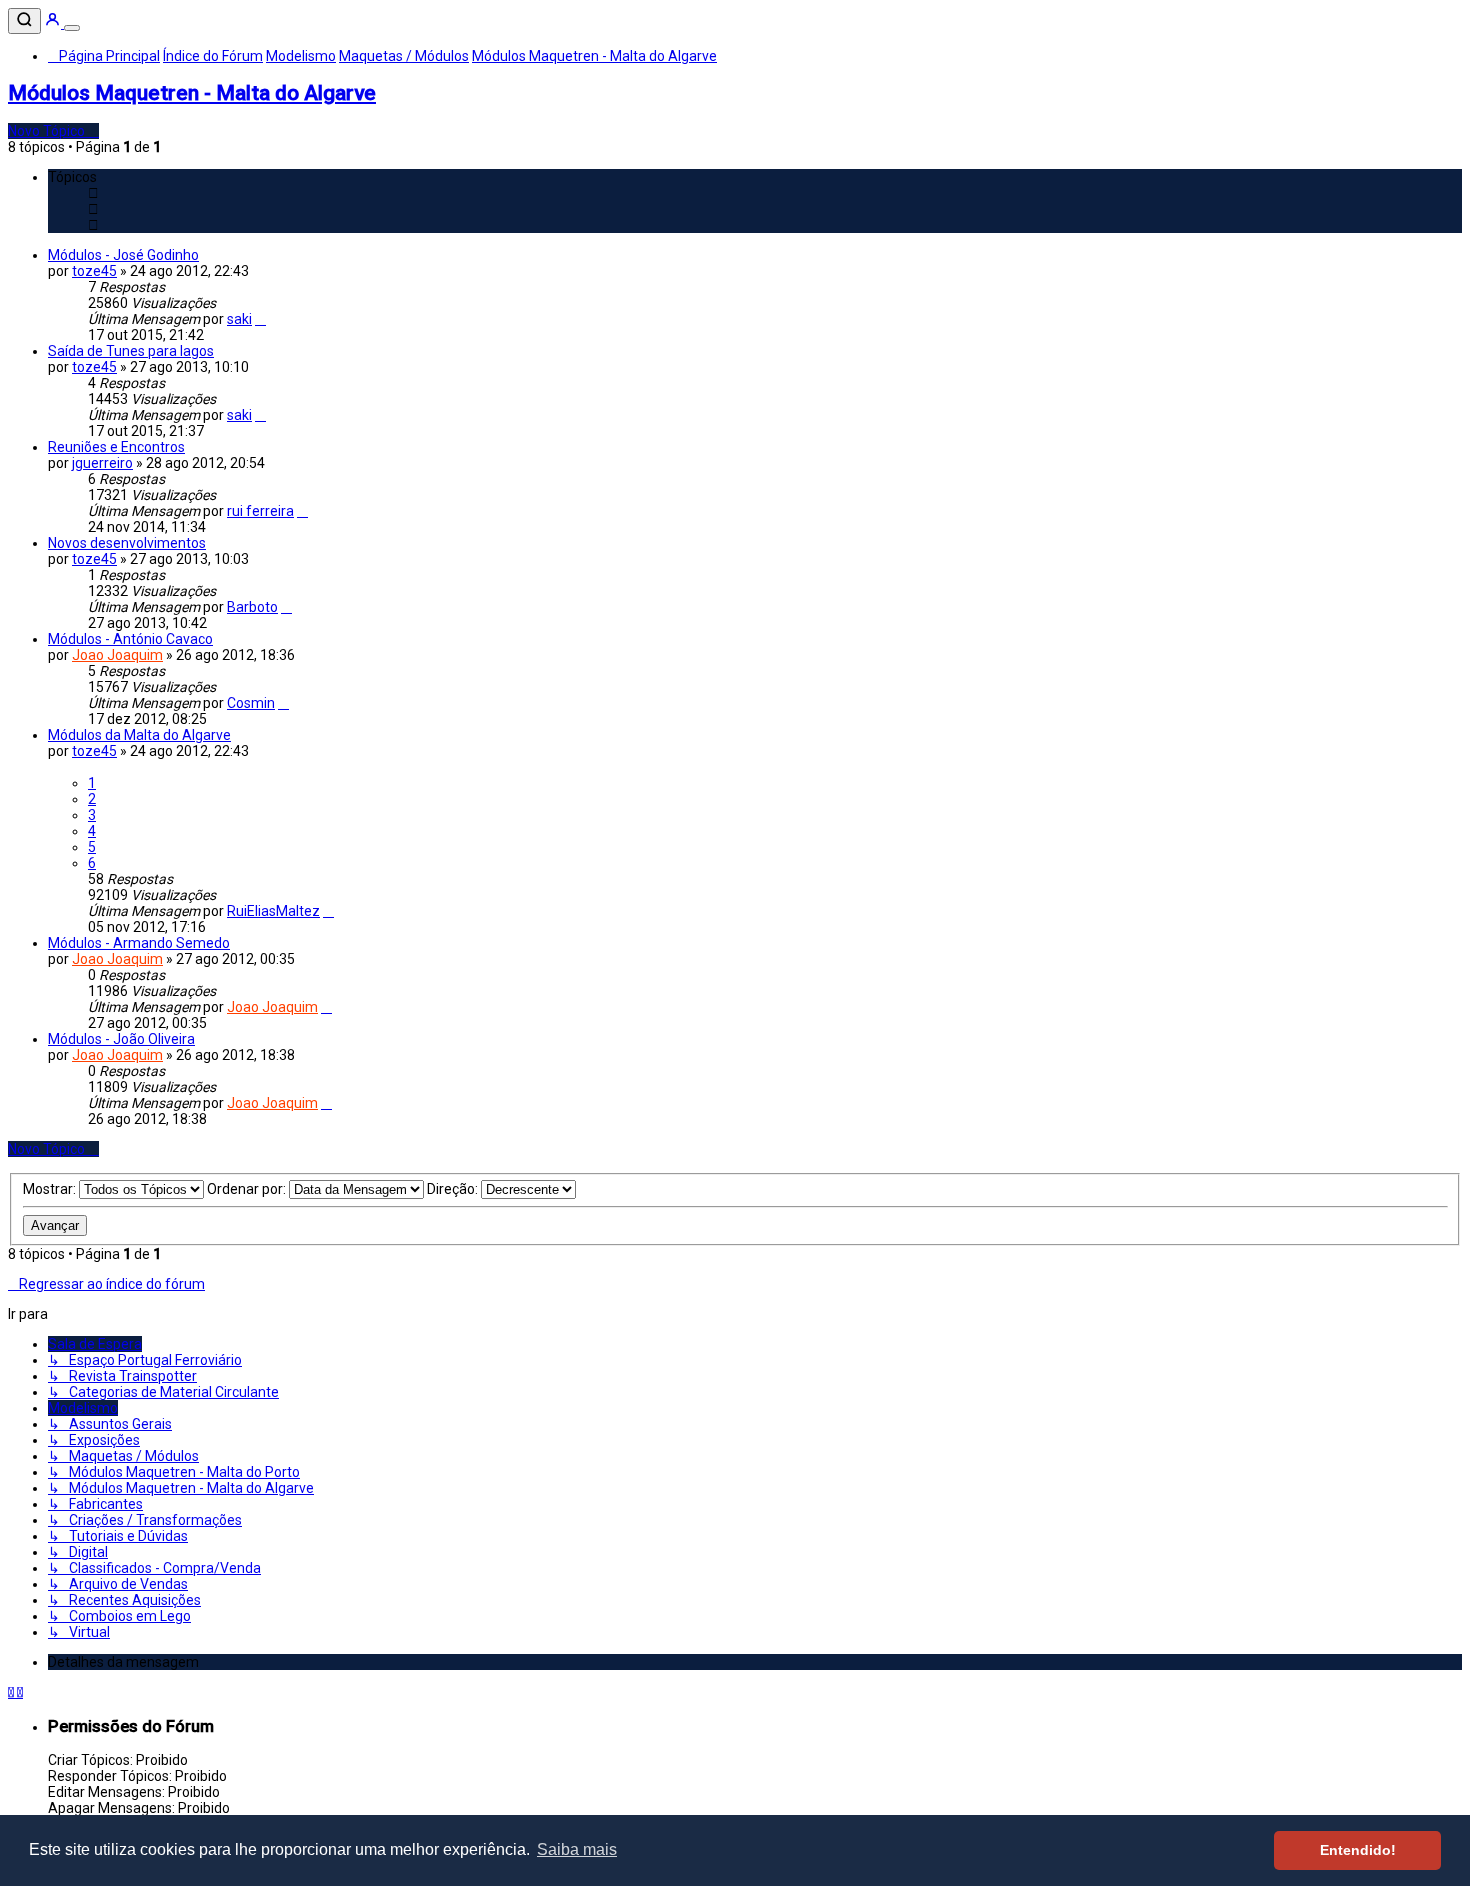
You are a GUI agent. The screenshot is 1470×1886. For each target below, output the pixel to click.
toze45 (94, 271)
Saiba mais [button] (577, 1849)
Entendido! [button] (1358, 1850)
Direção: (454, 1189)
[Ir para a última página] (260, 319)
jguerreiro (102, 463)
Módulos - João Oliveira (121, 1039)
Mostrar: (51, 1189)
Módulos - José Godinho (123, 255)
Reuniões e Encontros (116, 447)
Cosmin (251, 703)
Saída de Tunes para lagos (131, 351)
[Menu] (72, 28)
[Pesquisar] (24, 21)
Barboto (252, 607)
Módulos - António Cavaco (130, 639)
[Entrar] (54, 23)
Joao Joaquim (117, 655)
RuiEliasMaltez (273, 911)
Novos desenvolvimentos (127, 543)
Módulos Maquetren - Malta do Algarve (192, 93)
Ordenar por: (248, 1189)
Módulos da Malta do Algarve (139, 735)
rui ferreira (260, 511)
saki (239, 319)
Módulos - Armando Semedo (139, 943)
